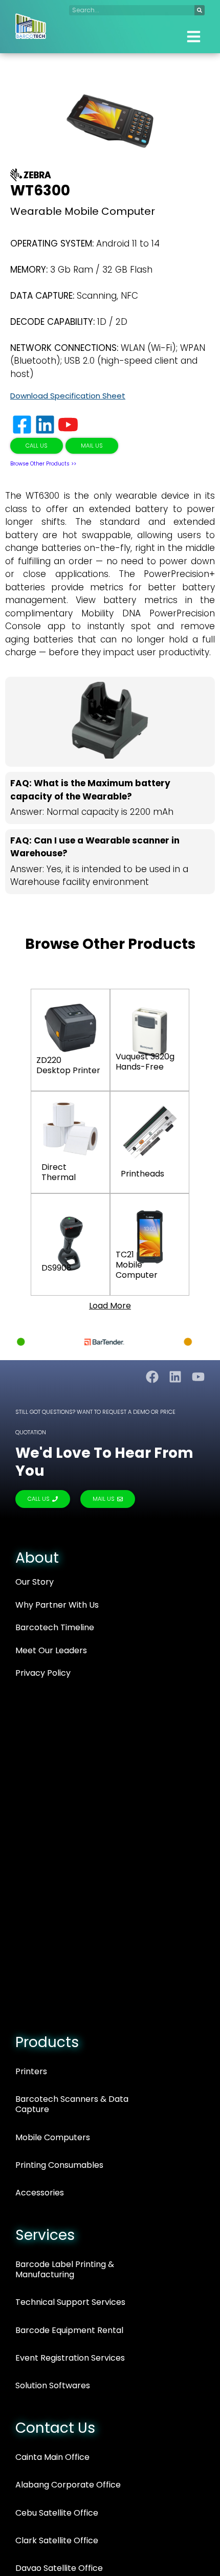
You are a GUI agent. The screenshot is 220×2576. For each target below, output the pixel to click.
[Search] (200, 10)
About (37, 1558)
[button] (194, 37)
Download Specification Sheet (68, 396)
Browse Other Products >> (43, 464)
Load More (110, 1306)
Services (45, 2235)
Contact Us (55, 2428)
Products (47, 2042)
